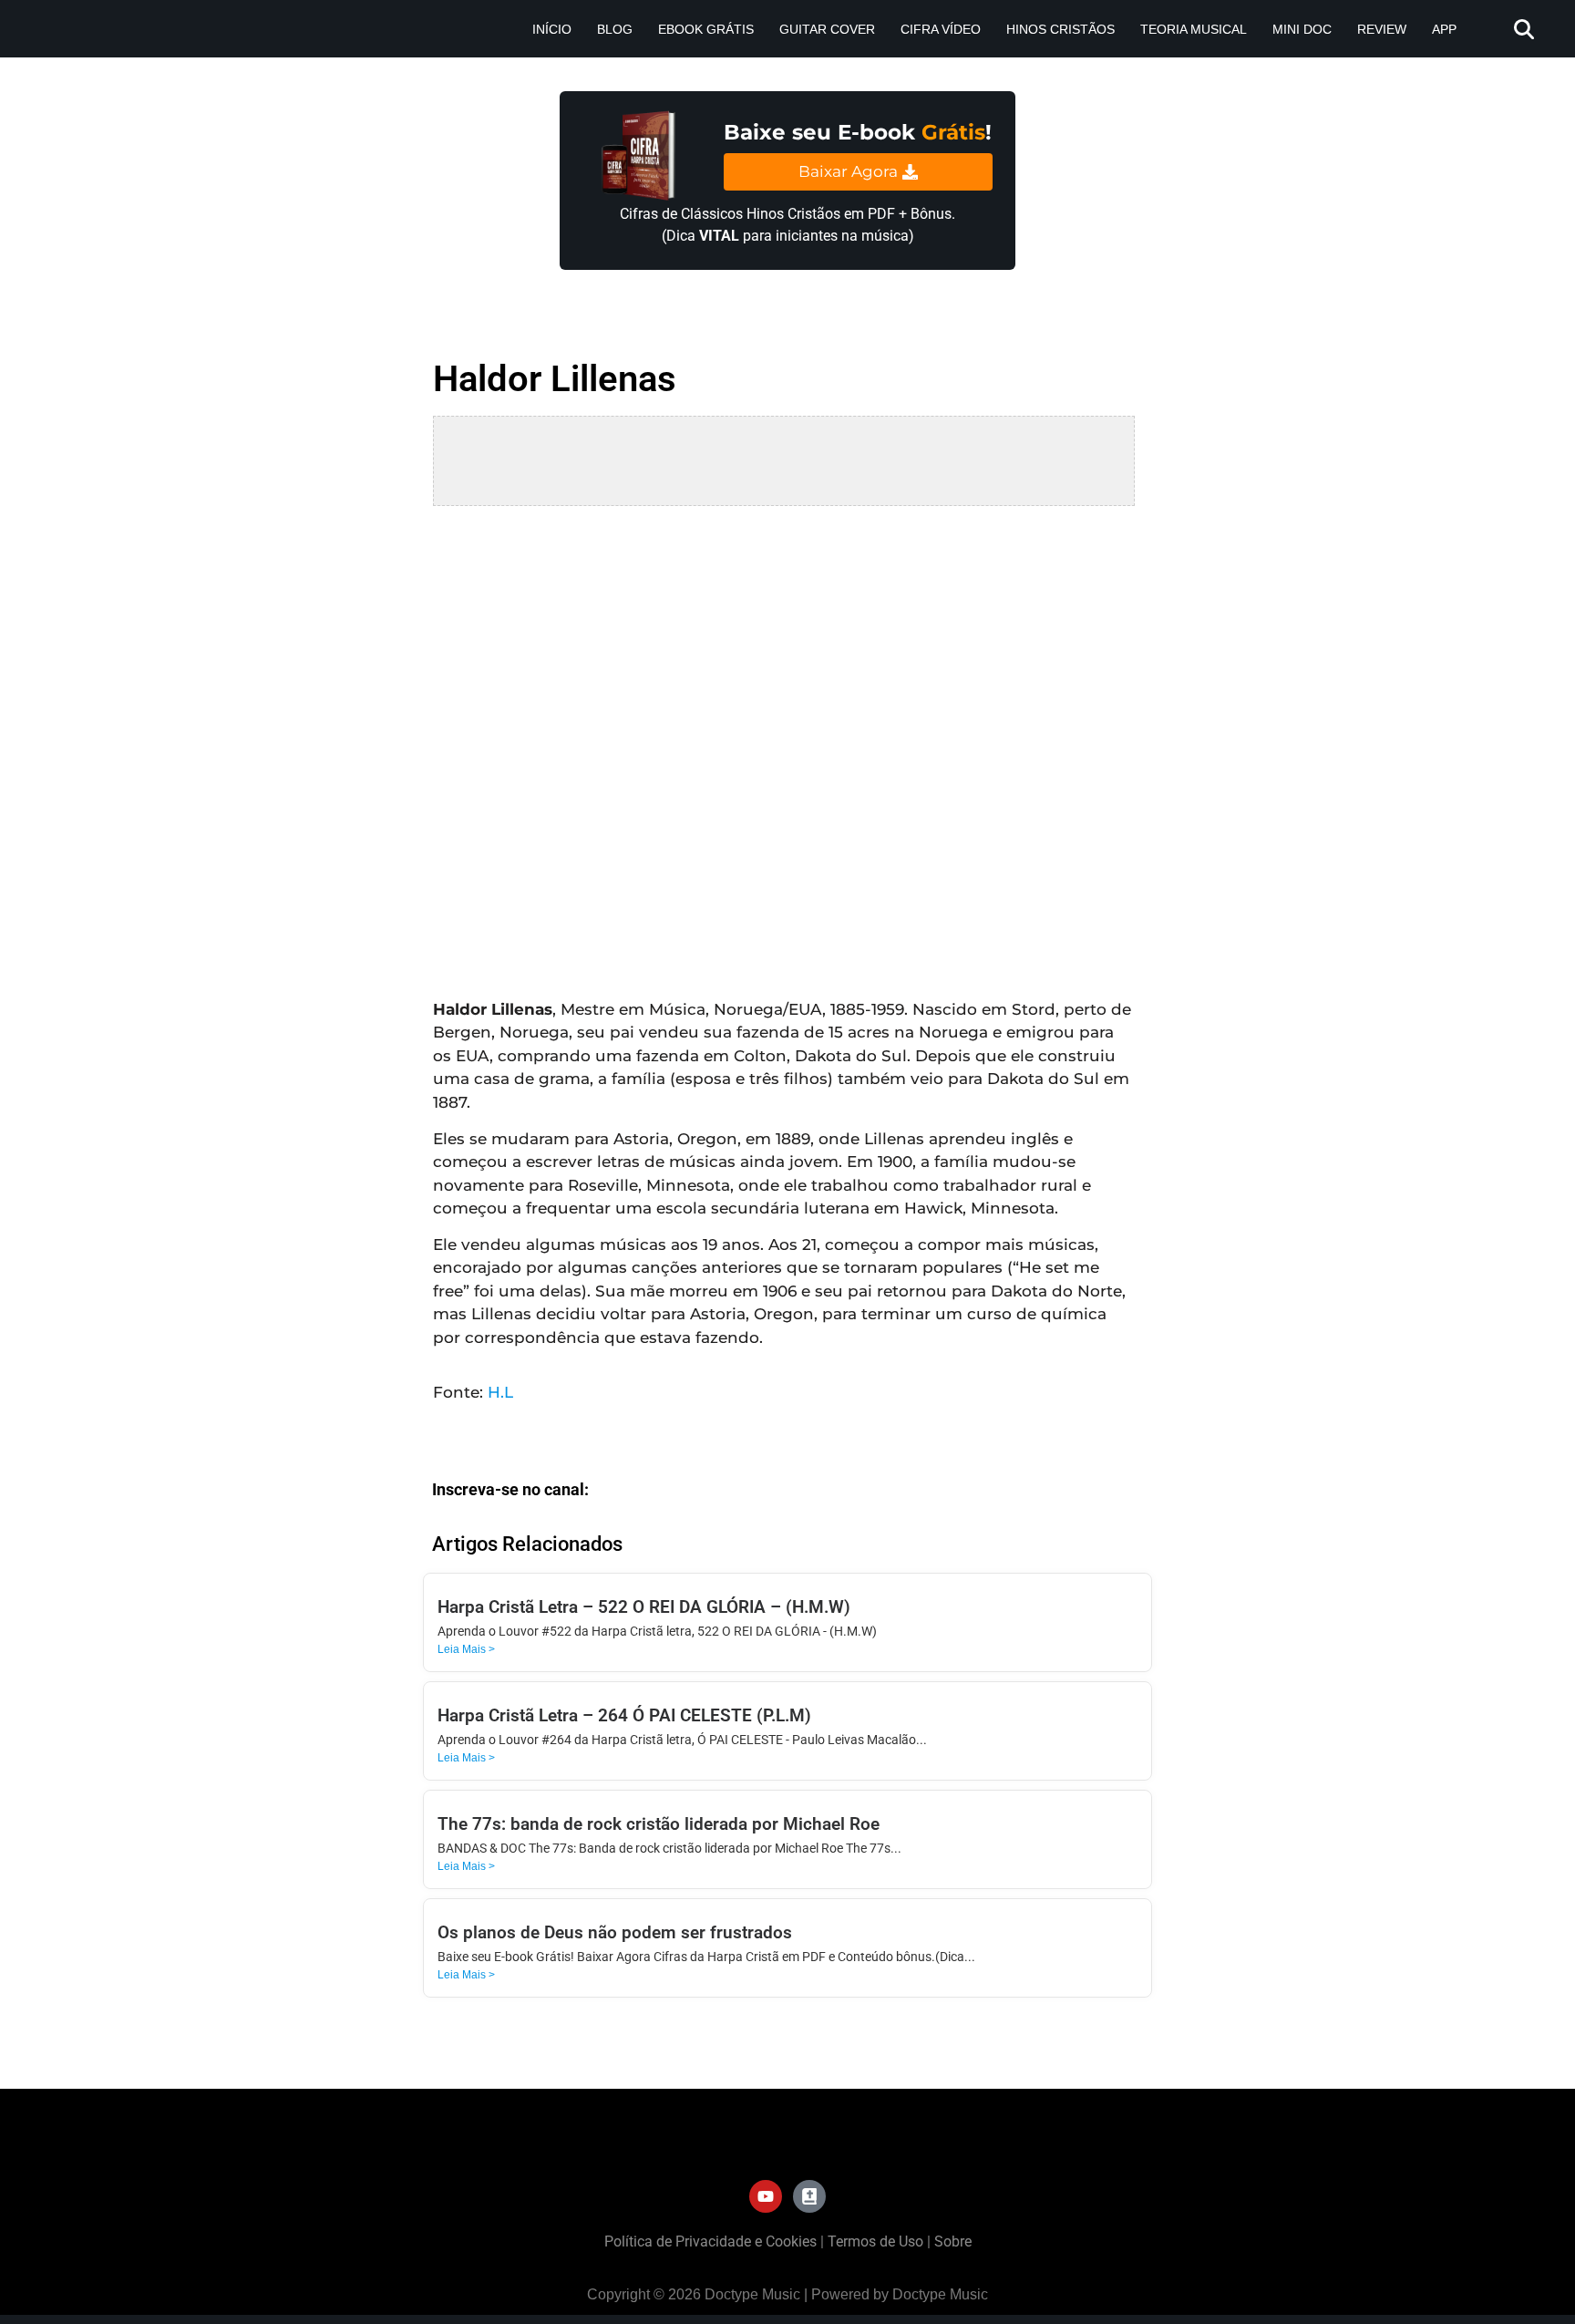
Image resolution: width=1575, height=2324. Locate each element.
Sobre (953, 2241)
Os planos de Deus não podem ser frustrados (615, 1932)
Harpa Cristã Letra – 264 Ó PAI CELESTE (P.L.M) (624, 1715)
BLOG (615, 29)
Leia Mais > (466, 1649)
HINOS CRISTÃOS (1060, 29)
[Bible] (809, 2196)
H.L (500, 1392)
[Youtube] (766, 2196)
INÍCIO (552, 29)
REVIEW (1382, 29)
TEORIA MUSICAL (1194, 29)
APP (1444, 29)
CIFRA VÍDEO (941, 29)
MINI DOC (1302, 29)
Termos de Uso (875, 2241)
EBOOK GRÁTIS (706, 29)
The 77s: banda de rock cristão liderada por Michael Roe (659, 1824)
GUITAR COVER (827, 29)
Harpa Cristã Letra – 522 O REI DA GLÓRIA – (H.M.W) (644, 1607)
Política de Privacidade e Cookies (710, 2241)
